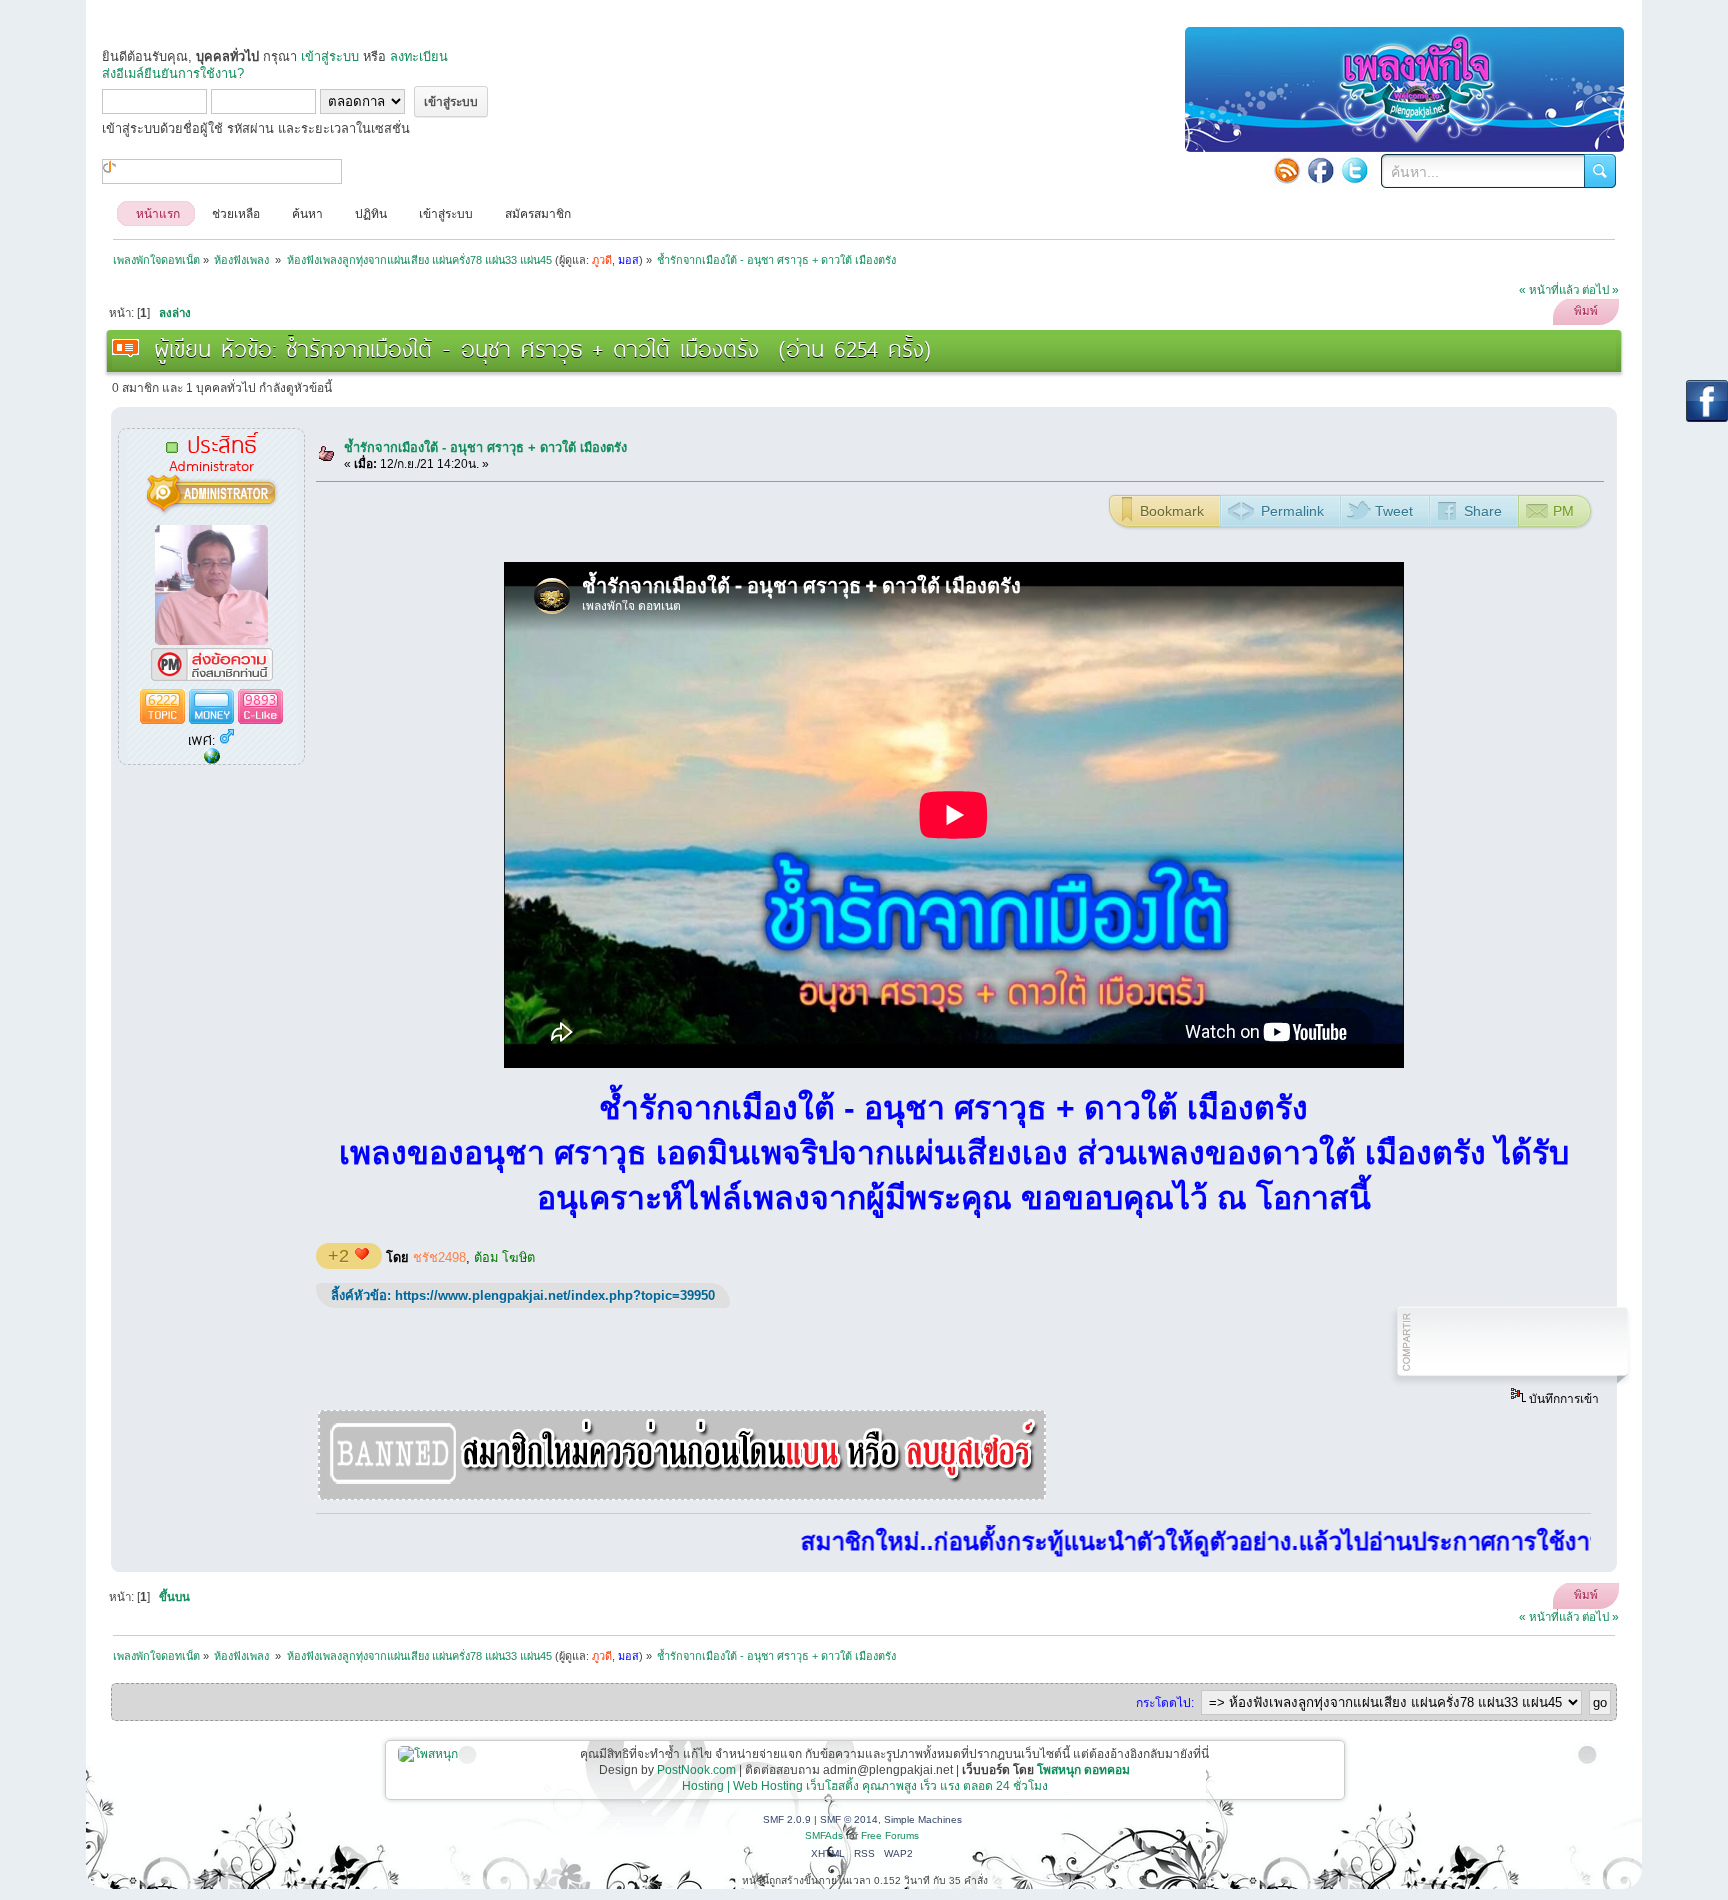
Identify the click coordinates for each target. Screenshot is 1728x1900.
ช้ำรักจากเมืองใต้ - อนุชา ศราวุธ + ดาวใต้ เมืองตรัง (485, 447)
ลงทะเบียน (419, 56)
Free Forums (890, 1835)
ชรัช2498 (439, 1257)
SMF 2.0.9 (787, 1819)
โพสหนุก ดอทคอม (1083, 1770)
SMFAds (824, 1835)
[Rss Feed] (1287, 170)
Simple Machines (923, 1819)
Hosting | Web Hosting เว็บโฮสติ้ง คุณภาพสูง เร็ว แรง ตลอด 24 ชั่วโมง (865, 1786)
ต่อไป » (1600, 290)
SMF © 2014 (849, 1819)
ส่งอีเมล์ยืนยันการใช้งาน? (173, 73)
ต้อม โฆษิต (504, 1257)
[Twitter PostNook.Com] (1355, 170)
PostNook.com (696, 1770)
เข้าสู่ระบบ (330, 56)
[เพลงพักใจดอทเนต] (212, 757)
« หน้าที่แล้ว (1549, 290)
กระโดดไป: (1165, 1703)
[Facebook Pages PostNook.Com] (1321, 170)
